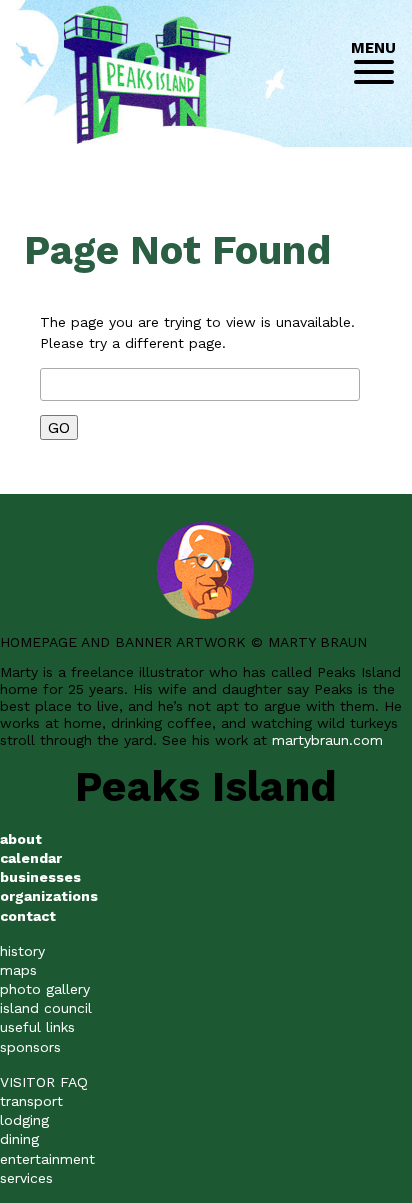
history (22, 951)
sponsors (30, 1047)
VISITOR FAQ (44, 1082)
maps (18, 970)
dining (19, 1139)
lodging (24, 1120)
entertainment (47, 1159)
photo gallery (45, 989)
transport (31, 1101)
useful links (37, 1027)
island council (46, 1008)
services (26, 1178)
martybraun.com (327, 740)
